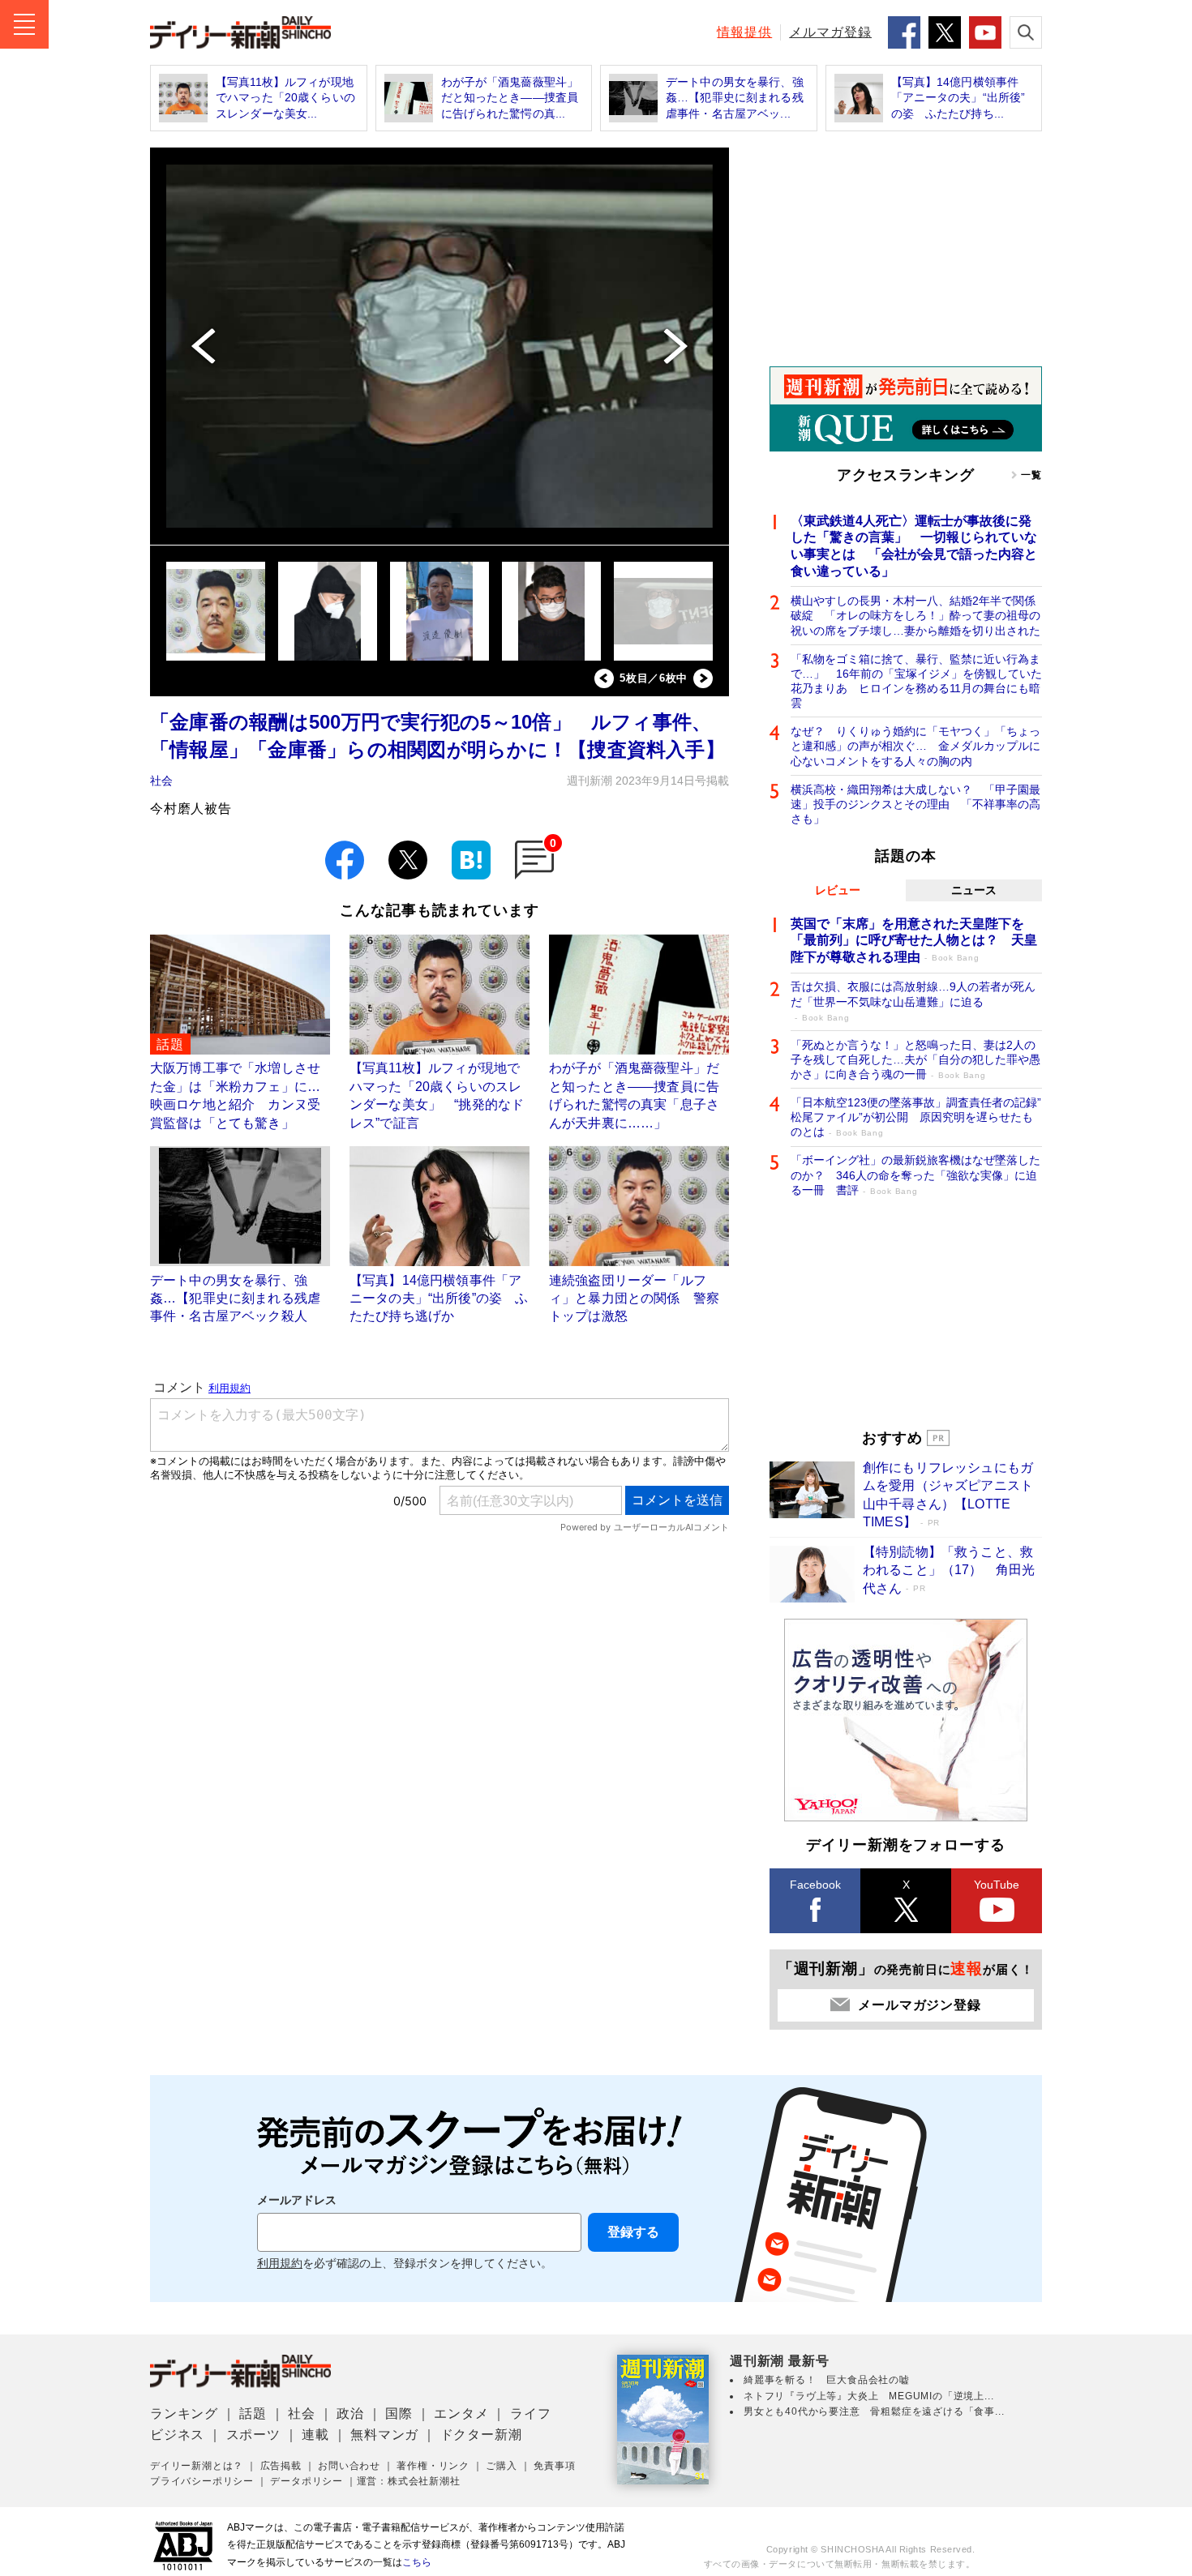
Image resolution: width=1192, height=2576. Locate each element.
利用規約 (280, 2264)
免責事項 (554, 2466)
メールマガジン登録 (919, 2005)
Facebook (815, 1885)
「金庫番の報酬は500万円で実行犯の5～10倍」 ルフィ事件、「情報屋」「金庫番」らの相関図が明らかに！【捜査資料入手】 (437, 736)
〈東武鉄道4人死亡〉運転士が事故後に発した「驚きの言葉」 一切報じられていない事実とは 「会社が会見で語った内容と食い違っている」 (914, 546)
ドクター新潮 (481, 2435)
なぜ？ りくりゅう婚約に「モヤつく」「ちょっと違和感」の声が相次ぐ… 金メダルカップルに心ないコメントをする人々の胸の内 (915, 746)
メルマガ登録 (830, 32)
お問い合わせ (349, 2466)
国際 (399, 2413)
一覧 (1031, 475)
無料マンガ (384, 2435)
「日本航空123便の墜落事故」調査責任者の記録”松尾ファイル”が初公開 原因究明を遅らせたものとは (916, 1117)
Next (703, 678)
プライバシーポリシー (202, 2481)
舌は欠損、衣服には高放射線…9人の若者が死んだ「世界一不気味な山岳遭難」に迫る (913, 1001)
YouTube (997, 1885)
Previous (604, 678)
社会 (161, 781)
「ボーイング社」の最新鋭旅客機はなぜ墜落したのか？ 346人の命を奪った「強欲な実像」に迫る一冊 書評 (915, 1175)
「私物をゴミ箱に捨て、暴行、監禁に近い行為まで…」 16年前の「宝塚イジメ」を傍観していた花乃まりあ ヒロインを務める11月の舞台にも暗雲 (916, 681)
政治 (350, 2413)
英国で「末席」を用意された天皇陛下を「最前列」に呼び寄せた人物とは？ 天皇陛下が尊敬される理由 (914, 941)
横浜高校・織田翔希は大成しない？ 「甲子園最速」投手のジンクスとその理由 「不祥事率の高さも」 (915, 804)
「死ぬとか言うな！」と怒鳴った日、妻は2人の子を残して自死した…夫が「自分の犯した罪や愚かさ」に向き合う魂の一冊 (915, 1059)
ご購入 (501, 2466)
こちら (417, 2562)
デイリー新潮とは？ (197, 2466)
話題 (253, 2413)
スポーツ (253, 2435)
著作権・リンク (433, 2466)
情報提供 (744, 32)
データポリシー (307, 2481)
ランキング (184, 2413)
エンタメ (461, 2413)
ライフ (530, 2413)
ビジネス (177, 2435)
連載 (315, 2435)
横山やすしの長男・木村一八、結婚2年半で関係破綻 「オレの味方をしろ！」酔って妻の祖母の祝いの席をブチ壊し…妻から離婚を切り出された (915, 615)
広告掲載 (281, 2466)
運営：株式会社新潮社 (409, 2481)
